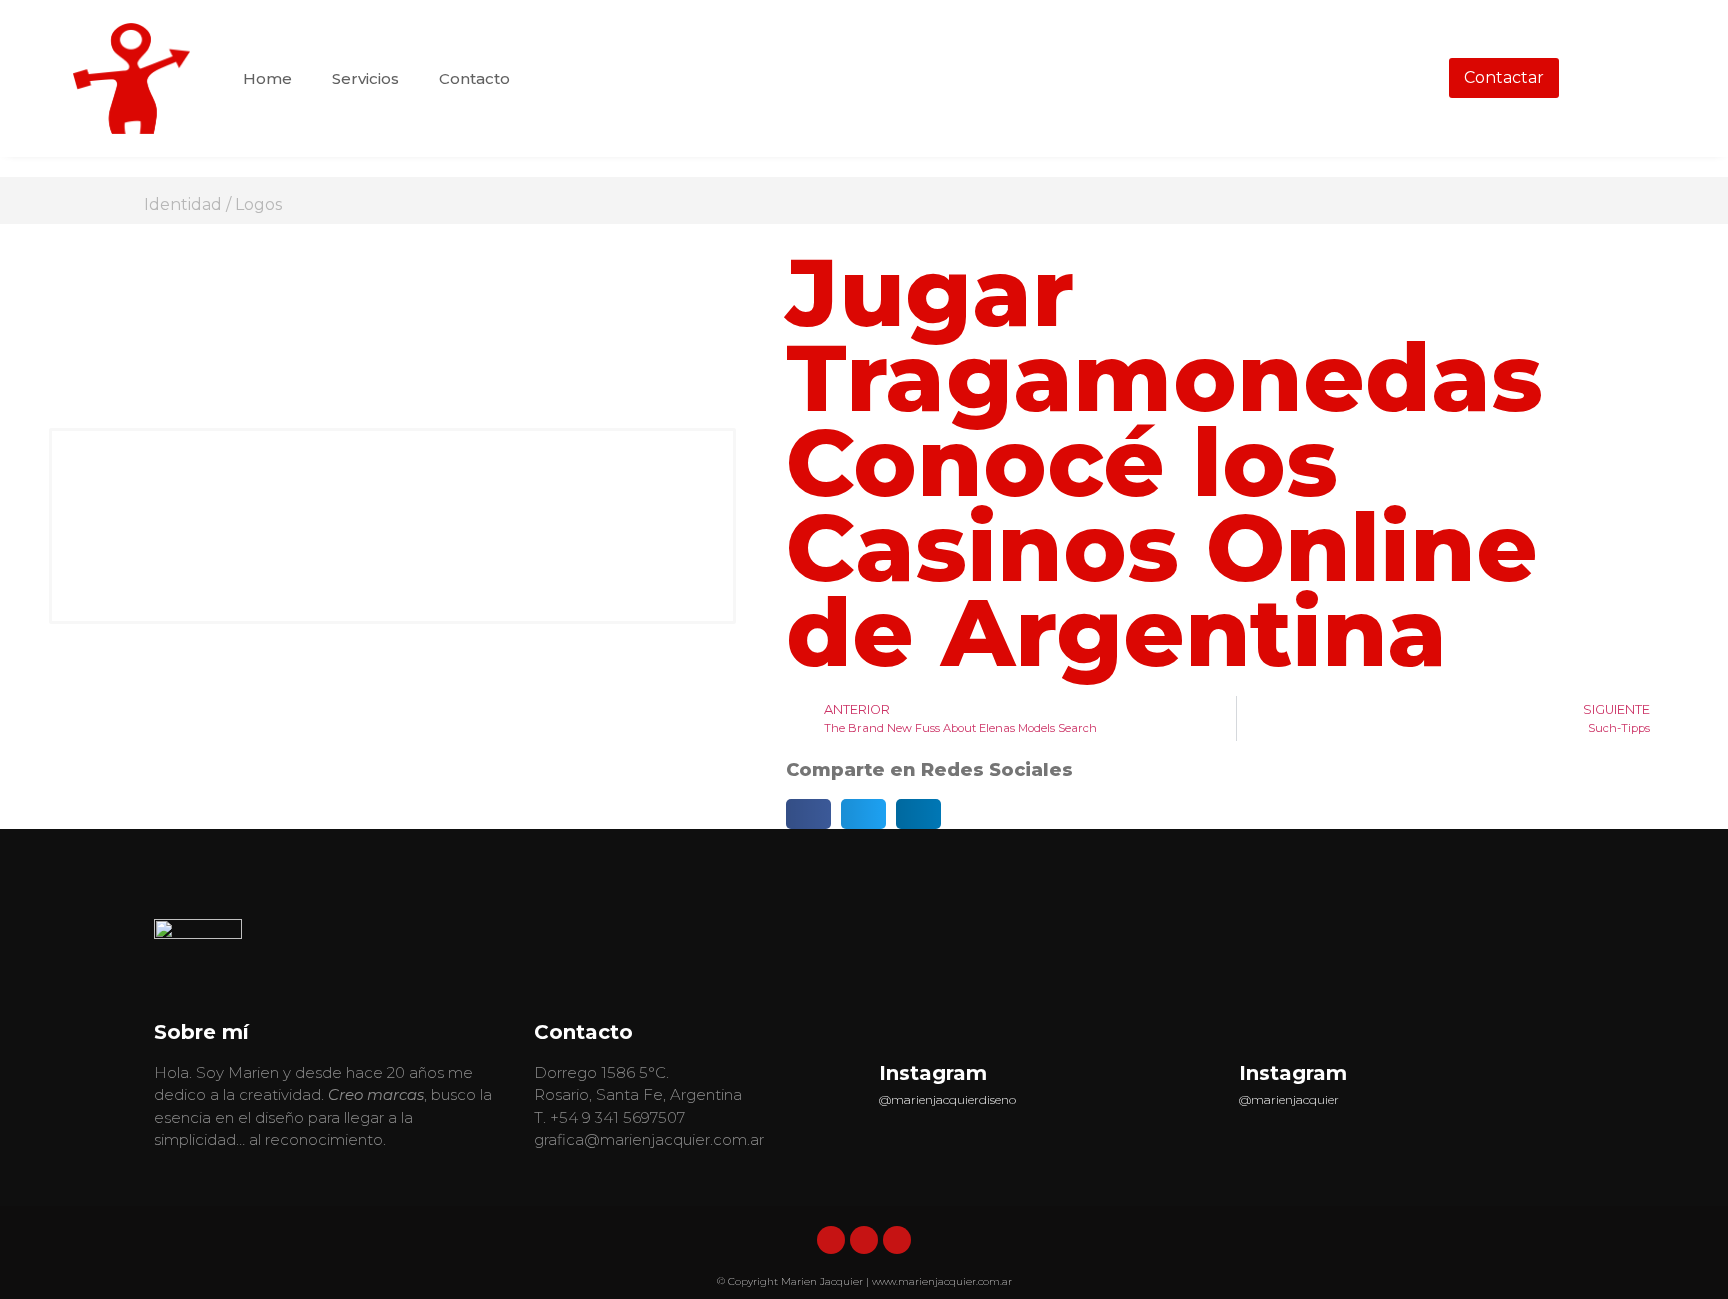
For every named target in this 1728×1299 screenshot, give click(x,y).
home (267, 78)
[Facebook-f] (864, 1240)
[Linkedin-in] (831, 1240)
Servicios (365, 78)
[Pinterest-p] (897, 1240)
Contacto (474, 78)
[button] (808, 814)
